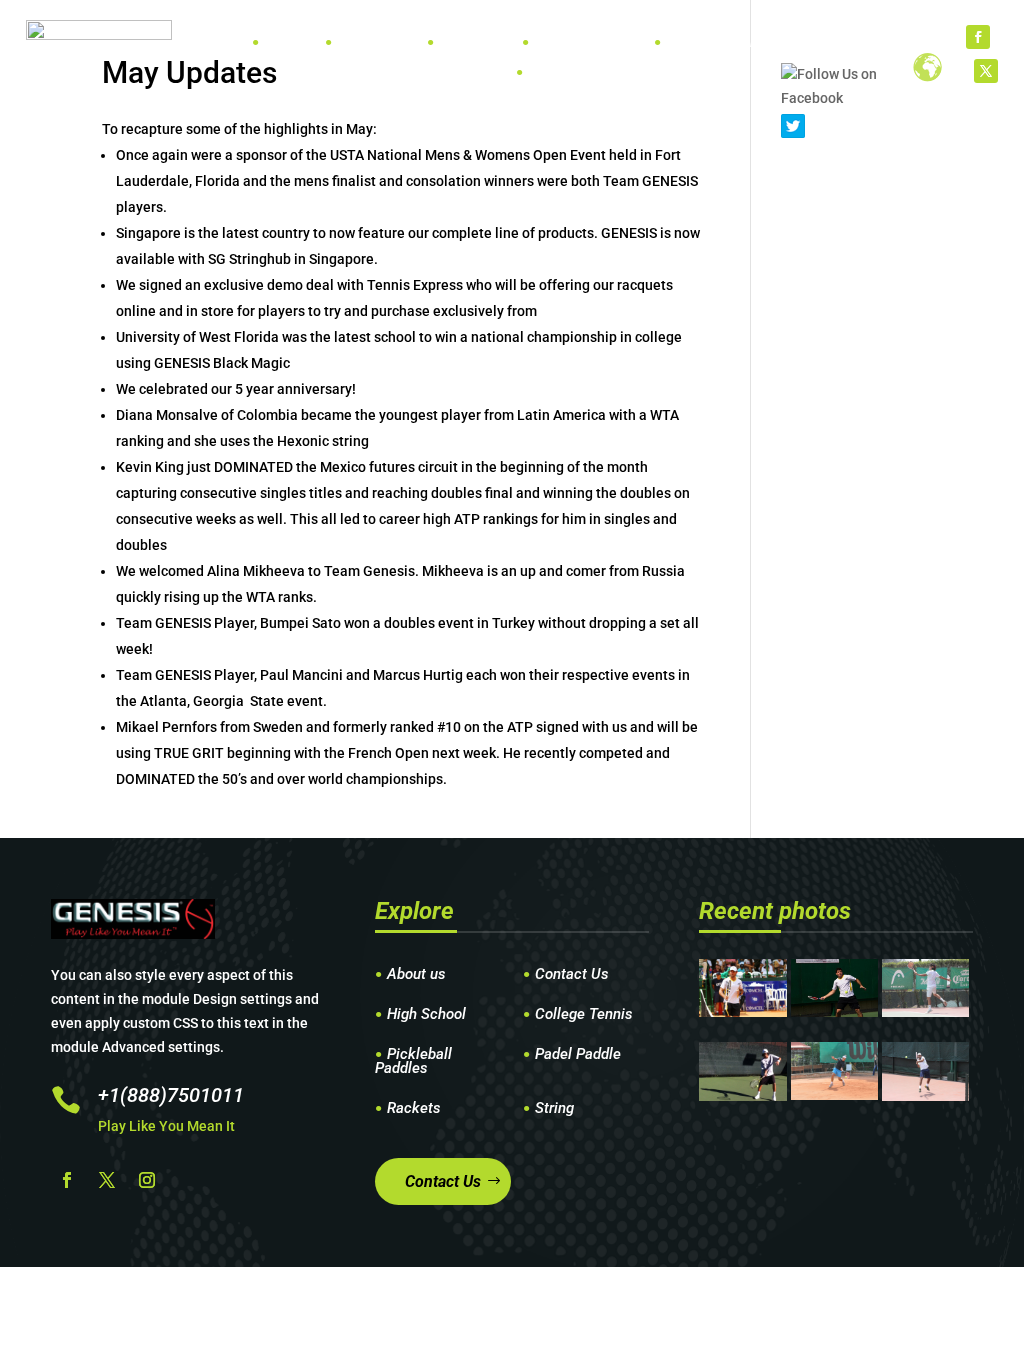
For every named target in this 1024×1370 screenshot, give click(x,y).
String (554, 1109)
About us (416, 975)
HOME (283, 42)
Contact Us (572, 975)
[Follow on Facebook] (978, 37)
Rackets (414, 1109)
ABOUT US (560, 72)
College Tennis (584, 1015)
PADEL (459, 42)
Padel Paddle (578, 1055)
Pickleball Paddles (413, 1062)
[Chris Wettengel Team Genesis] (834, 1012)
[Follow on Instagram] (147, 1180)
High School (426, 1015)
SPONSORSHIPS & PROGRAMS (761, 42)
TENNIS (361, 42)
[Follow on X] (986, 71)
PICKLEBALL (573, 42)
